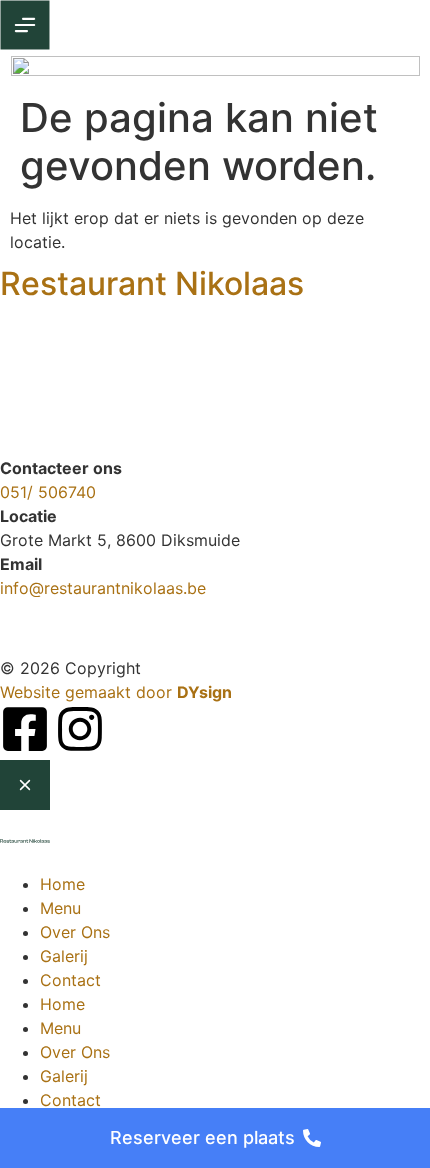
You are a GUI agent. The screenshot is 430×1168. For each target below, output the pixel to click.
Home (62, 884)
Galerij (64, 956)
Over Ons (75, 932)
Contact (70, 980)
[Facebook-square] (25, 729)
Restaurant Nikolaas (152, 283)
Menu (60, 908)
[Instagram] (80, 729)
